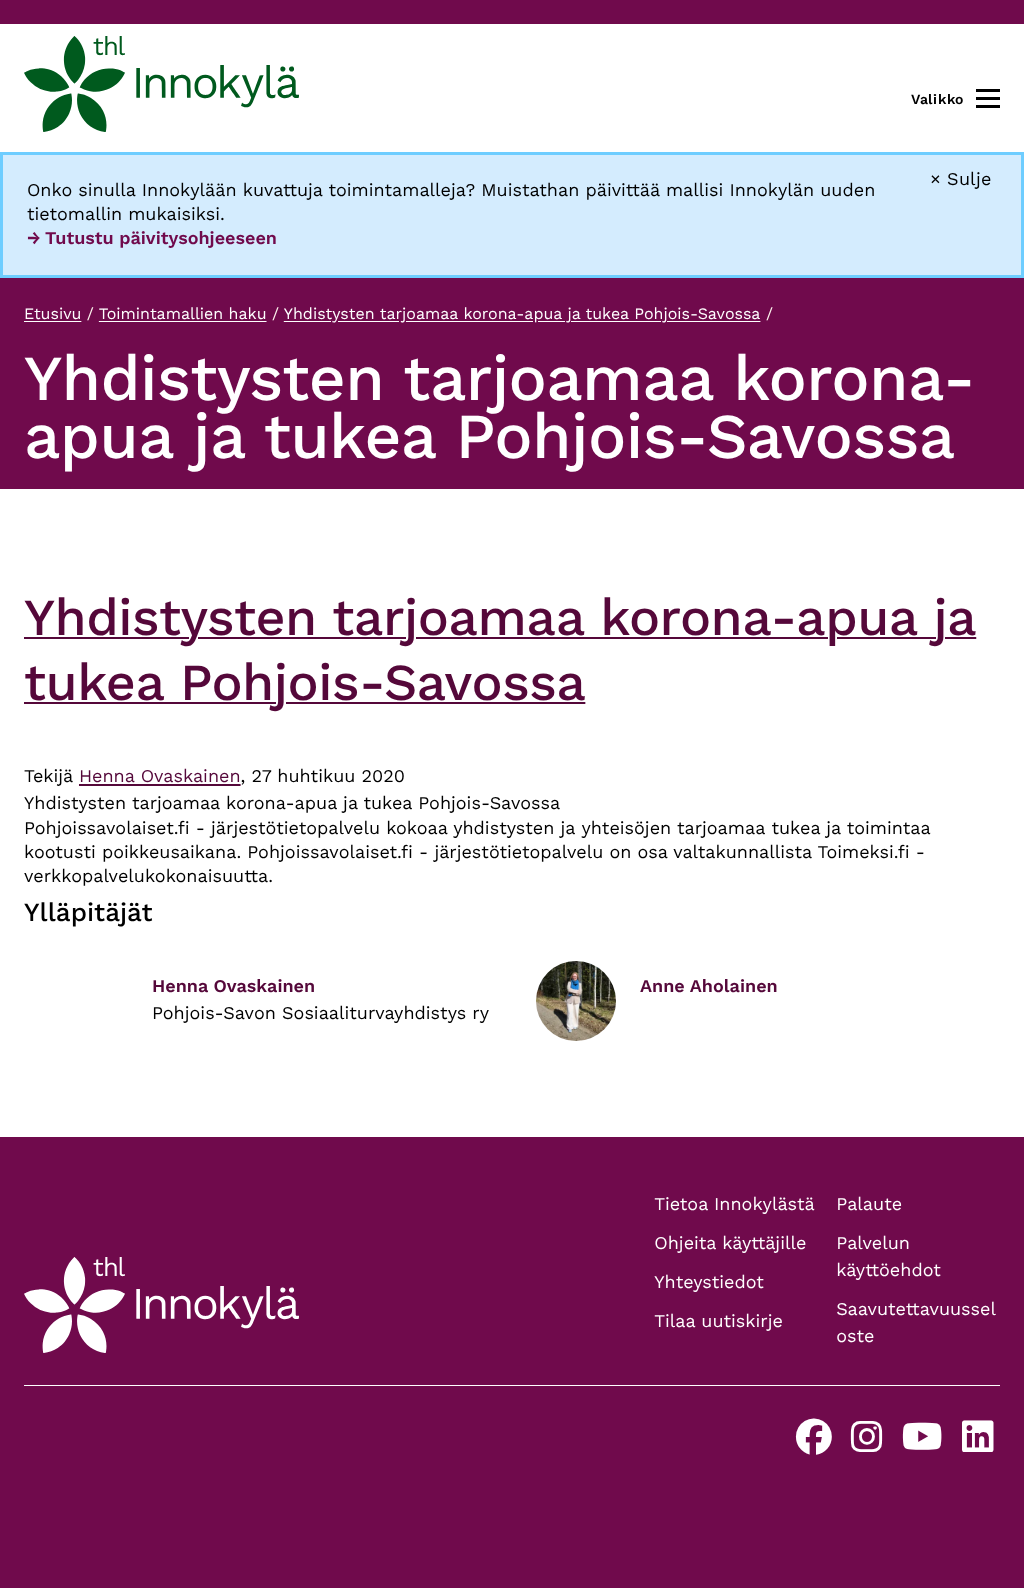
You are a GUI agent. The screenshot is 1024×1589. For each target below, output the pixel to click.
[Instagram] (867, 1444)
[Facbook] (814, 1444)
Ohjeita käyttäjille (730, 1243)
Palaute (869, 1204)
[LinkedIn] (978, 1444)
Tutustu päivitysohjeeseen (161, 238)
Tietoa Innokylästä (734, 1204)
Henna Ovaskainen (160, 776)
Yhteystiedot (709, 1282)
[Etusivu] (161, 88)
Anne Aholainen (709, 986)
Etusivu (52, 313)
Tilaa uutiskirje (718, 1321)
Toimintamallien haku (183, 313)
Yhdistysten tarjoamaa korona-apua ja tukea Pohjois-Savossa (522, 313)
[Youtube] (922, 1444)
